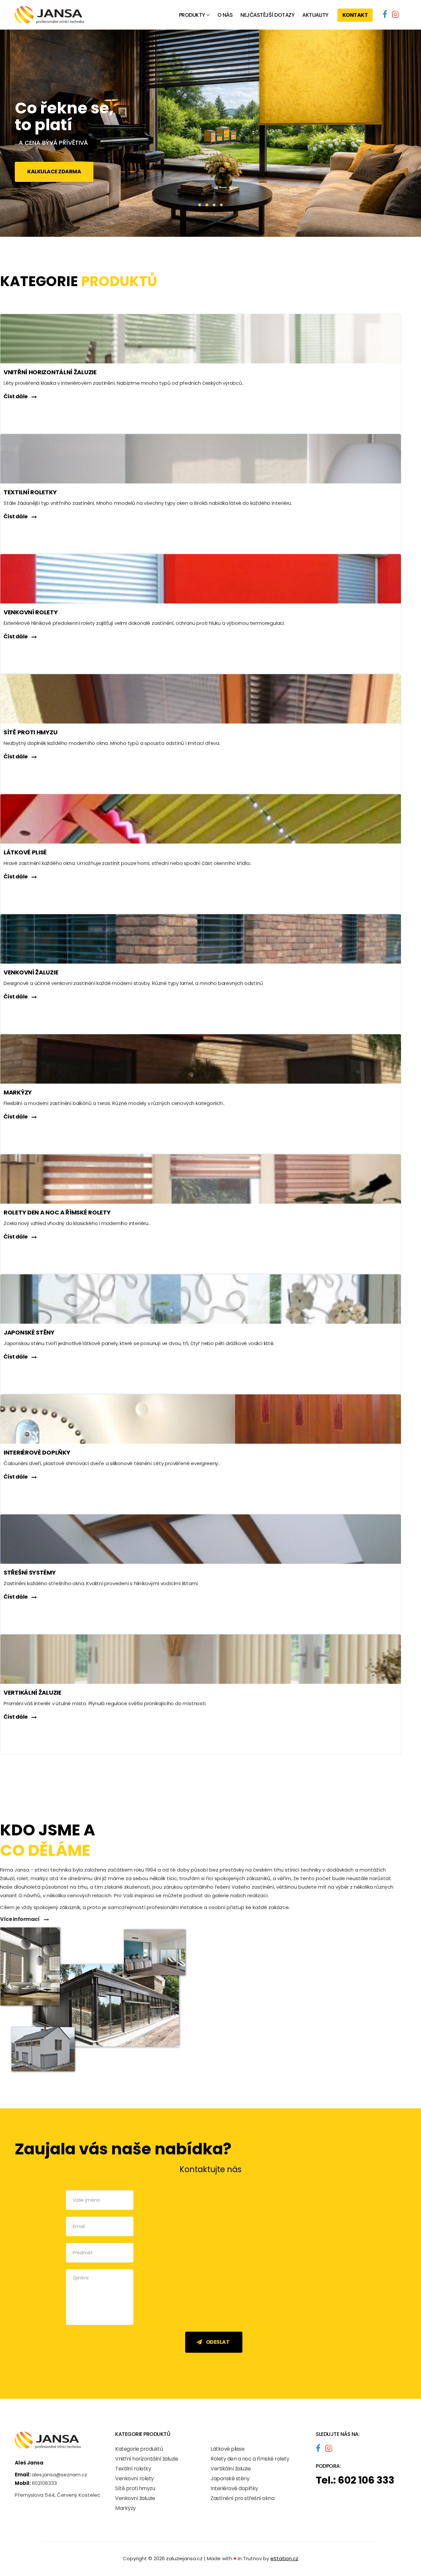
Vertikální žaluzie (231, 2469)
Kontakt (355, 15)
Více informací (20, 1919)
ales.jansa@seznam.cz (59, 2475)
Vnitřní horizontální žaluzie (147, 2459)
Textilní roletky (133, 2469)
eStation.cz (284, 2558)
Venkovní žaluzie (135, 2498)
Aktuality (315, 15)
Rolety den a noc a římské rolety (250, 2459)
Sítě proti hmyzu (135, 2488)
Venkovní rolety (135, 2478)
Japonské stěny (230, 2478)
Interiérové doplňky (234, 2488)
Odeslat (217, 2342)
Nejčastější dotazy (267, 15)
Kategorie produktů (139, 2449)
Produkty (192, 15)
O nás (225, 15)
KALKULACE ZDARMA (54, 172)
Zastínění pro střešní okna (242, 2498)
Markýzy (125, 2508)
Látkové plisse (227, 2449)
